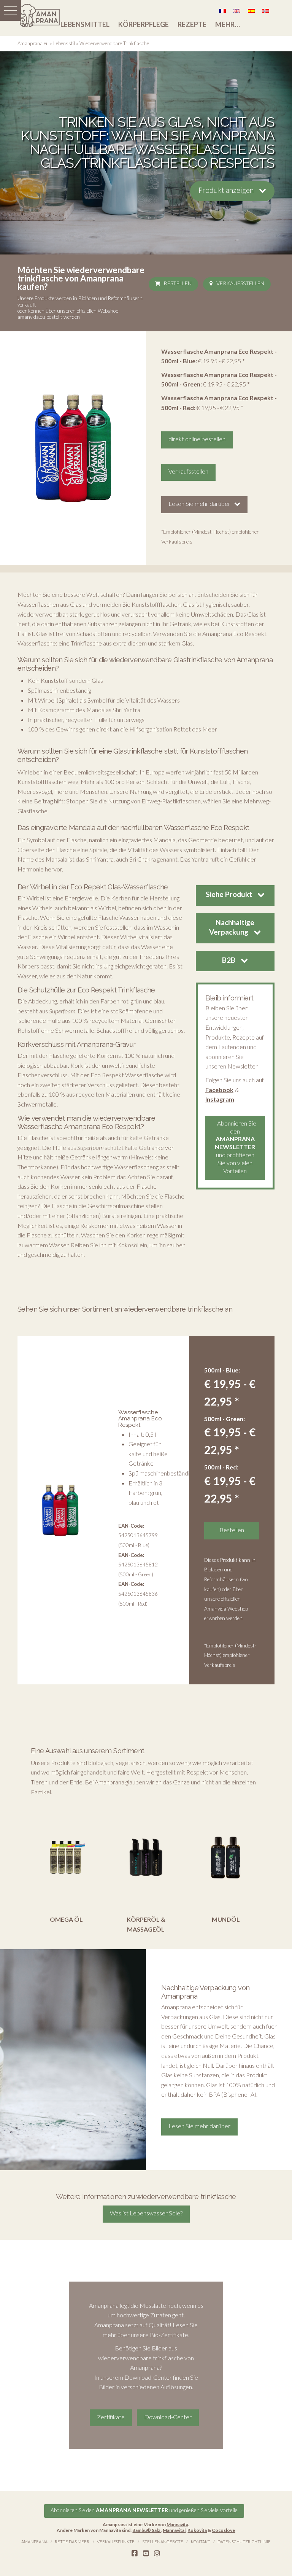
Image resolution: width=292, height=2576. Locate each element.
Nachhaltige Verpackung (232, 927)
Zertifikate (111, 2417)
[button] (10, 10)
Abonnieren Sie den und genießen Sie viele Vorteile (144, 2510)
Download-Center (168, 2417)
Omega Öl (66, 1919)
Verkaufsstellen (240, 283)
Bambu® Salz (147, 2530)
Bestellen (178, 283)
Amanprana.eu (33, 43)
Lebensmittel (85, 24)
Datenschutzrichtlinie (244, 2542)
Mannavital (174, 2530)
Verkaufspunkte (116, 2542)
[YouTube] (146, 2554)
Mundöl (226, 1919)
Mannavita (177, 2524)
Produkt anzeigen (227, 190)
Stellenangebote (163, 2542)
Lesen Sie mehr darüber (199, 503)
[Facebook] (135, 2554)
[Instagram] (157, 2554)
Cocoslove (223, 2530)
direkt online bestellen (197, 439)
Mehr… (228, 24)
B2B (229, 960)
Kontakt (201, 2542)
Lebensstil (64, 43)
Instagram (220, 1099)
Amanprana (34, 2542)
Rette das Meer (72, 2542)
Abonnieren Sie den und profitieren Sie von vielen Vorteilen (236, 1147)
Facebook (219, 1090)
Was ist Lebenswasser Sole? (146, 2213)
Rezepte (192, 24)
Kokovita (197, 2530)
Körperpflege (144, 24)
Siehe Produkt (230, 894)
